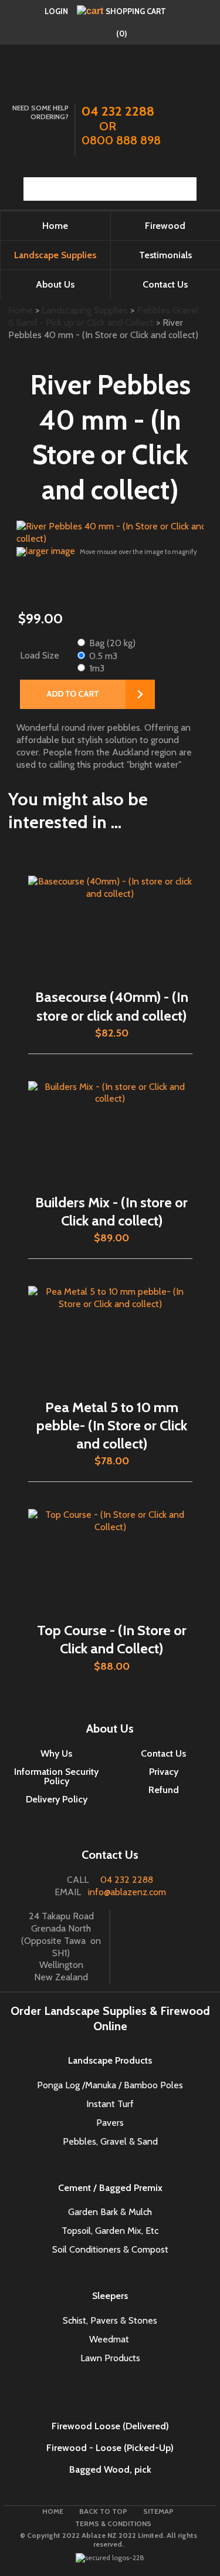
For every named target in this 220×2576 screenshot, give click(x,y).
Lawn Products (110, 2358)
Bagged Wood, (101, 2469)
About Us (55, 284)
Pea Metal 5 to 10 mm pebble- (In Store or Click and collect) (112, 1425)
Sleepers (110, 2296)
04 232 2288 (127, 1880)
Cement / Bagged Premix (110, 2188)
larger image (50, 551)
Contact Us (163, 1753)
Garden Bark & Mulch (110, 2212)
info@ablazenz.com (127, 1892)
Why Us (56, 1753)
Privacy (164, 1772)
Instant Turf (110, 2104)
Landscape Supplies (55, 255)
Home (55, 226)
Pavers (110, 2123)
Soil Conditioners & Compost (110, 2249)
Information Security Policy (56, 1776)
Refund (164, 1790)
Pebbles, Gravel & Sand (110, 2141)
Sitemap (158, 2511)
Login (56, 11)
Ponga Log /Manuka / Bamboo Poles (110, 2085)
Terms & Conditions (113, 2523)
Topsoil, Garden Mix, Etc (110, 2231)
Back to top (103, 2511)
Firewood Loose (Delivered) (110, 2426)
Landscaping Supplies (85, 310)
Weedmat (110, 2339)
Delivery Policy (57, 1799)
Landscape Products (110, 2060)
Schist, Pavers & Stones (110, 2320)
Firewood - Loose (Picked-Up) (110, 2448)
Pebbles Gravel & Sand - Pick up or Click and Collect (104, 316)
